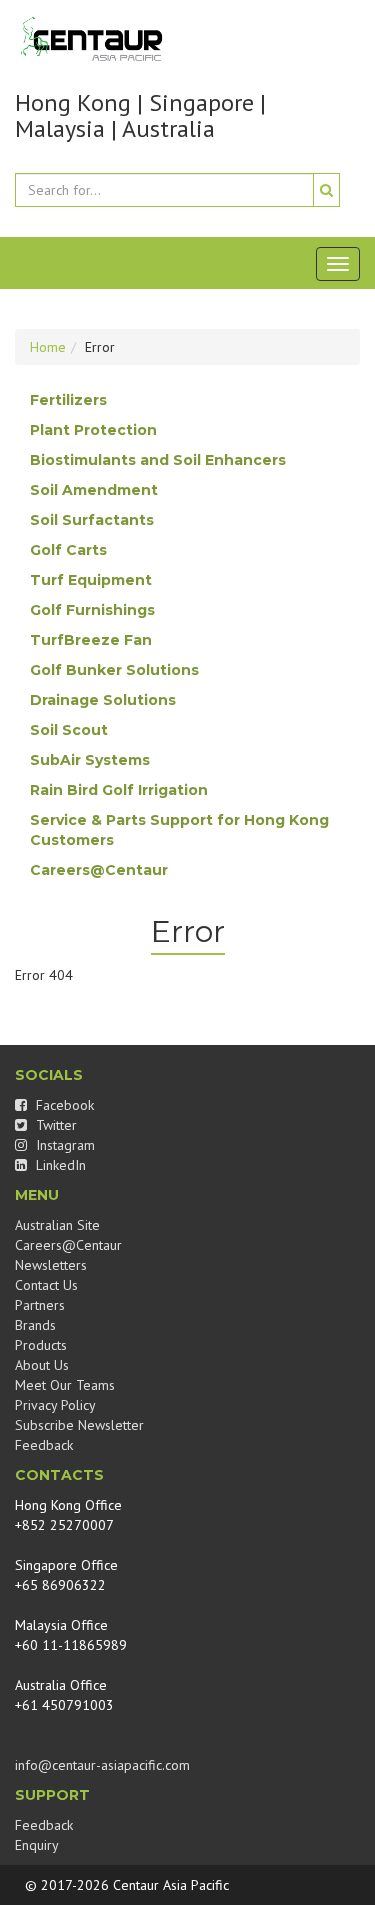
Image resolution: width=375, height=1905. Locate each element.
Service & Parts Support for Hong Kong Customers (179, 830)
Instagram (63, 1145)
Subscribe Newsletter (79, 1425)
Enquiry (37, 1845)
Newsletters (51, 1265)
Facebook (63, 1105)
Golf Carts (68, 550)
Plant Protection (93, 430)
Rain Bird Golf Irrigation (119, 790)
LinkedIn (59, 1165)
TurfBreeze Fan (91, 640)
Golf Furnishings (92, 610)
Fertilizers (68, 400)
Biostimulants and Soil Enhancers (158, 460)
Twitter (54, 1125)
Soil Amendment (94, 490)
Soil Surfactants (92, 520)
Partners (40, 1305)
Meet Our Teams (65, 1385)
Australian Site (57, 1225)
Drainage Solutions (103, 700)
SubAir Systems (90, 760)
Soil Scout (69, 730)
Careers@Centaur (99, 870)
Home (48, 347)
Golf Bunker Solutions (114, 670)
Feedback (44, 1445)
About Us (42, 1365)
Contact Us (46, 1285)
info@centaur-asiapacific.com (102, 1765)
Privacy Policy (55, 1405)
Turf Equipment (91, 580)
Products (41, 1345)
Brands (35, 1325)
